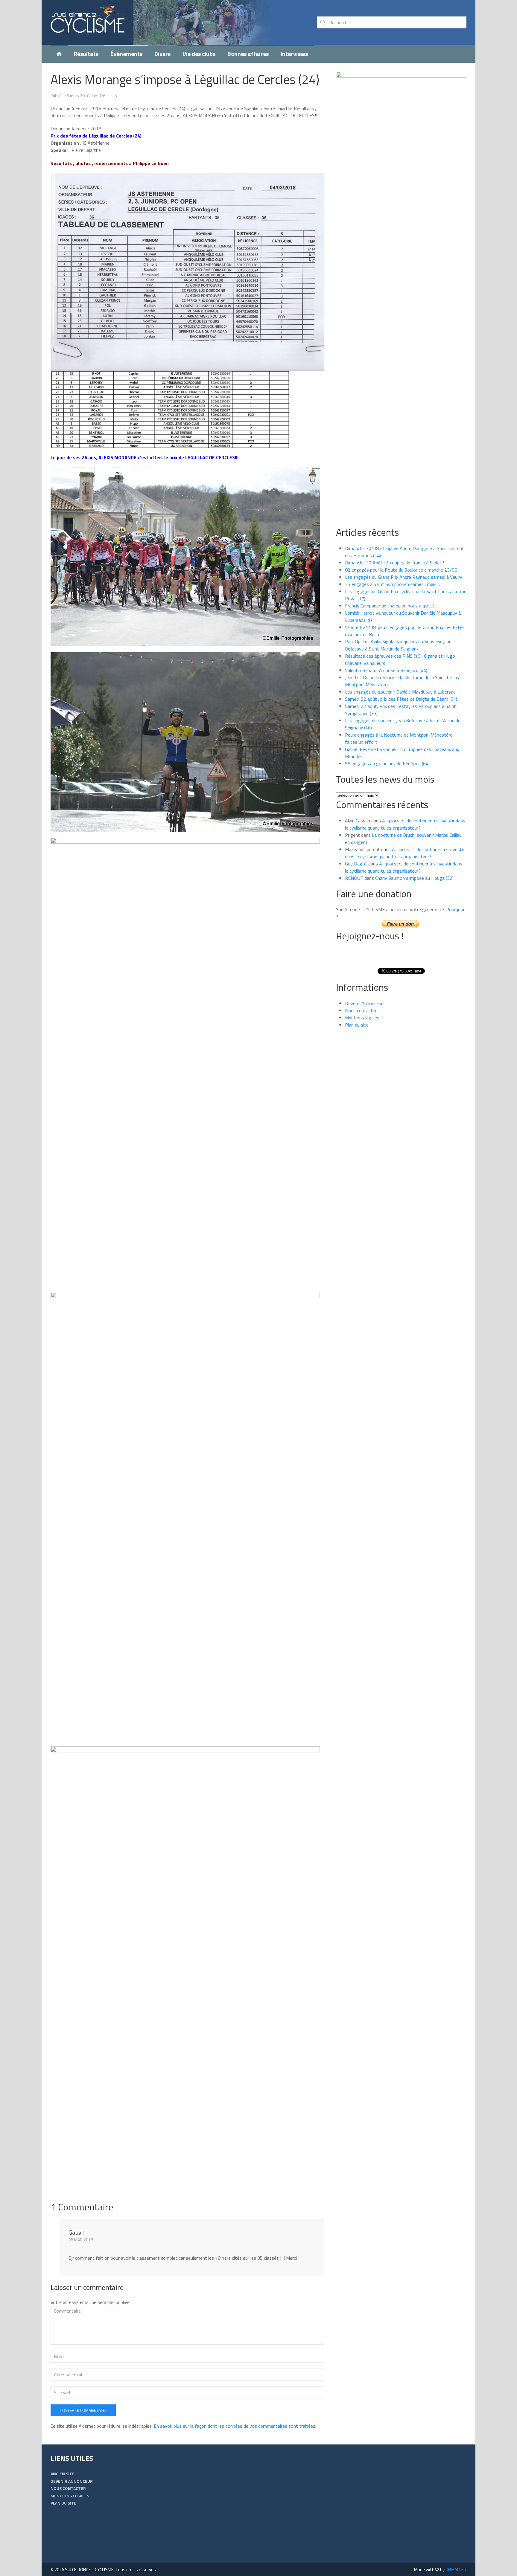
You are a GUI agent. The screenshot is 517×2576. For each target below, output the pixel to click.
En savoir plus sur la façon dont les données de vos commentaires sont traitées (235, 2426)
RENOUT (354, 878)
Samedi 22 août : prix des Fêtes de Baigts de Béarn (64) (401, 699)
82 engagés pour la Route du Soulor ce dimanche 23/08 (401, 570)
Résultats (86, 54)
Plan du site (357, 1025)
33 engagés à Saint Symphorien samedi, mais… (392, 584)
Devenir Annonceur (364, 1003)
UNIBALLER (456, 2570)
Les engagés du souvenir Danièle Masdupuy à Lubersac (400, 692)
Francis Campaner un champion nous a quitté (390, 606)
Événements (126, 54)
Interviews (294, 54)
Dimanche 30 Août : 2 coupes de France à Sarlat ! (394, 563)
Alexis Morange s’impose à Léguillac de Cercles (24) (185, 79)
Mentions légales (362, 1018)
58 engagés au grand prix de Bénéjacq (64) (387, 764)
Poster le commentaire (83, 2410)
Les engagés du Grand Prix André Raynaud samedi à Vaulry (404, 577)
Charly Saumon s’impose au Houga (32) (414, 878)
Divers (162, 54)
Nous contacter (361, 1010)
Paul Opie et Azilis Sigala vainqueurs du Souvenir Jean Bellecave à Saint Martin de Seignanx (398, 645)
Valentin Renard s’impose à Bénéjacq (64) (386, 670)
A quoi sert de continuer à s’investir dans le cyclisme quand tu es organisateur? (405, 824)
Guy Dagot (356, 864)
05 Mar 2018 (81, 2240)
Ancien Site (63, 2474)
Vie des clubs (199, 54)
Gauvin (77, 2232)
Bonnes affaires (248, 54)
